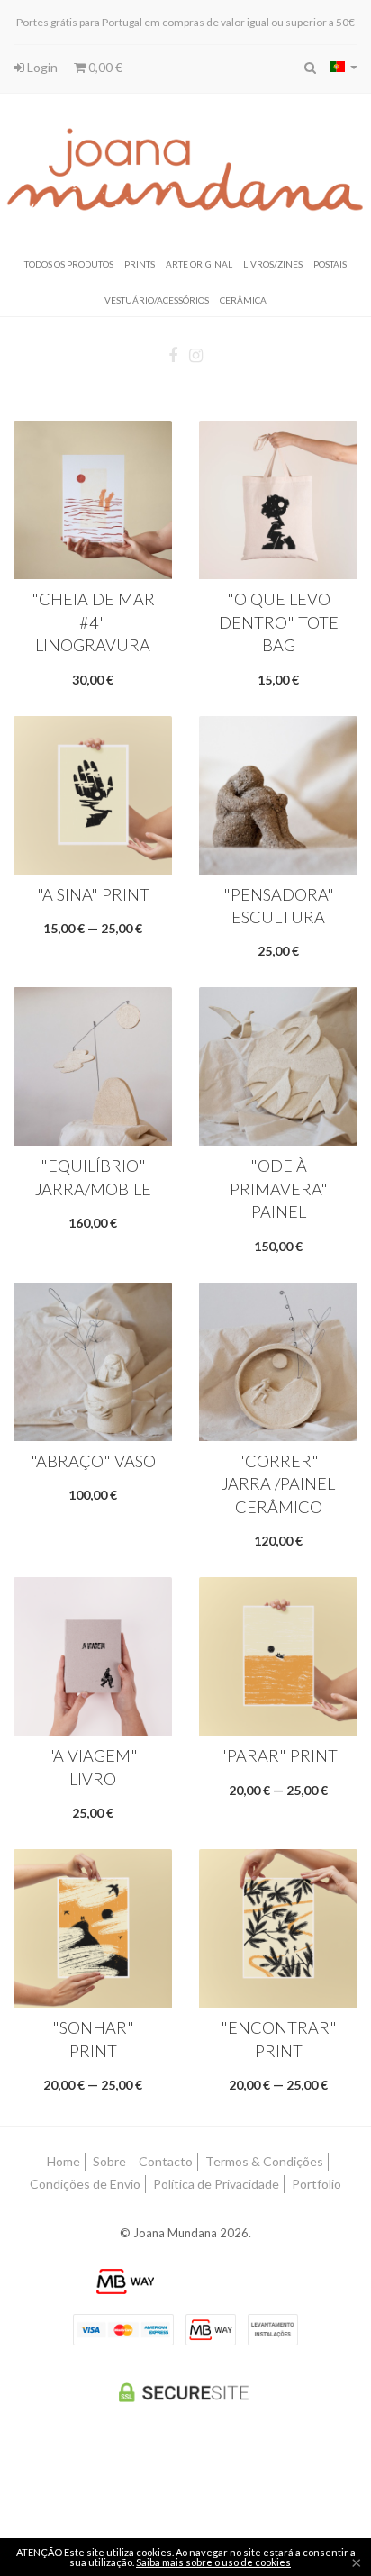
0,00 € (104, 67)
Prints (140, 263)
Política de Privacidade (216, 2184)
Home (63, 2161)
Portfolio (317, 2184)
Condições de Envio (85, 2184)
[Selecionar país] (344, 67)
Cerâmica (243, 299)
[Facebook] (173, 356)
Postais (330, 263)
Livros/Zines (273, 263)
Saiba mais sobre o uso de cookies (213, 2562)
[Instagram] (196, 356)
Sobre (109, 2161)
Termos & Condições (264, 2161)
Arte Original (199, 263)
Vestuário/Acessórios (157, 299)
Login (41, 67)
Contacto (166, 2161)
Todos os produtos (69, 263)
